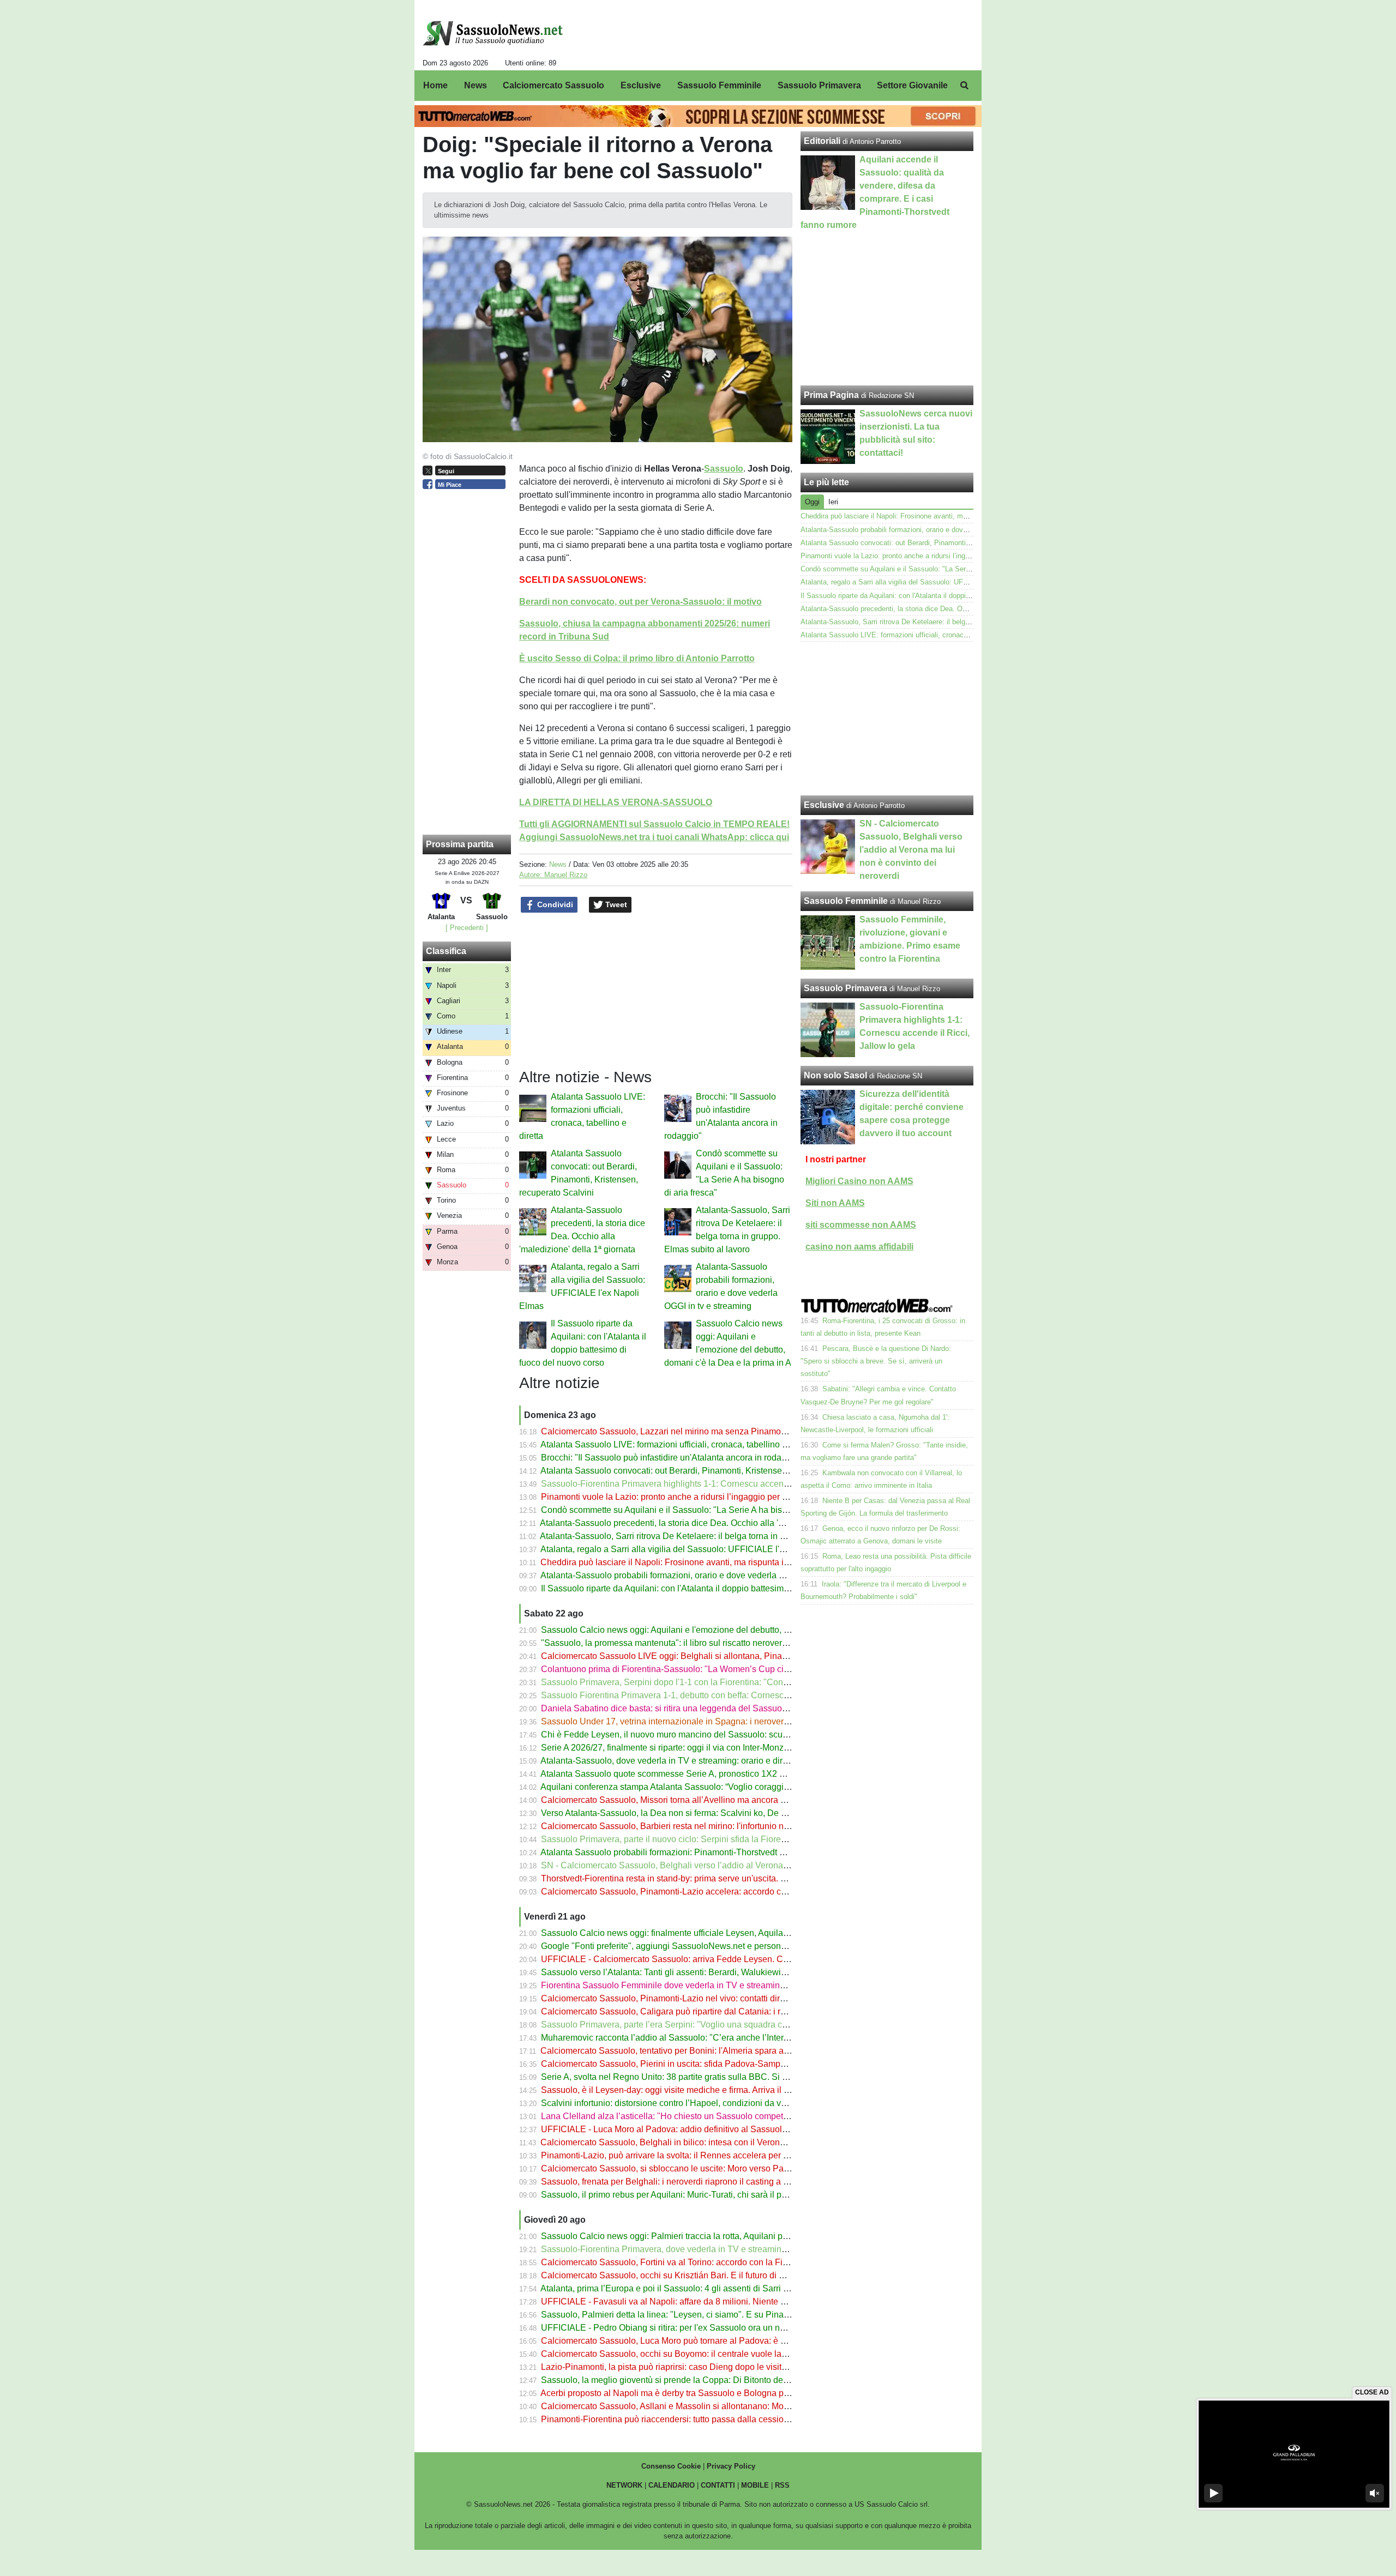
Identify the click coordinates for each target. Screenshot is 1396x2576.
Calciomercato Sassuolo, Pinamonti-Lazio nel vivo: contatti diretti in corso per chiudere (708, 1998)
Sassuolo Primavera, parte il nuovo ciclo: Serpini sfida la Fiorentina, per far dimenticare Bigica (722, 1839)
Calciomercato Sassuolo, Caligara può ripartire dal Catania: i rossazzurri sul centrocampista (718, 2011)
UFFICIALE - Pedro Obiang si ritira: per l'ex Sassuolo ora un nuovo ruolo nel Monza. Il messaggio (729, 2328)
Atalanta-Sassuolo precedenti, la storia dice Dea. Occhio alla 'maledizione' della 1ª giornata (716, 1523)
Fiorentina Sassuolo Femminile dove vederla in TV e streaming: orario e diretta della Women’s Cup (732, 1985)
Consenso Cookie (671, 2466)
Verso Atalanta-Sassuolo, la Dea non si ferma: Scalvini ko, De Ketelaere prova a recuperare (717, 1813)
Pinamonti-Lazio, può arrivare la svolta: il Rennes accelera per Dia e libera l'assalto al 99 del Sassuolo (738, 2155)
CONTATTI (718, 2485)
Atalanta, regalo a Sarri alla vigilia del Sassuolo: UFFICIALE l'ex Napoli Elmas (692, 1549)
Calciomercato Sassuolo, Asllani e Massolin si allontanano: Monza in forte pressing (701, 2406)
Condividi (554, 904)
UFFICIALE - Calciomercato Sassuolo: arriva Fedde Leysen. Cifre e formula (687, 1959)
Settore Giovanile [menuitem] (912, 85)
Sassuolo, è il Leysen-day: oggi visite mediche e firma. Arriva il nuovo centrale (691, 2090)
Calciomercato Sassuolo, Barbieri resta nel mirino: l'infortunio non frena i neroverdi (700, 1826)
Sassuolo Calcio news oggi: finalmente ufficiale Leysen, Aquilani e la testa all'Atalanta (707, 1933)
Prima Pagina (831, 395)
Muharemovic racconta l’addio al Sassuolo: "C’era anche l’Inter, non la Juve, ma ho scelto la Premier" (736, 2038)
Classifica (446, 951)
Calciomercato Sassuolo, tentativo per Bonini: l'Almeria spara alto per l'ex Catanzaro (703, 2051)
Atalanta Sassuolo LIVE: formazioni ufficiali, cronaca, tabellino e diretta (677, 1444)
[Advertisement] (887, 719)
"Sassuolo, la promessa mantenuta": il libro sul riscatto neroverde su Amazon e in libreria (712, 1643)
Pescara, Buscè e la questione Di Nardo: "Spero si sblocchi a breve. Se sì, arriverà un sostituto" (876, 1361)
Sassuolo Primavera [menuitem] (819, 85)
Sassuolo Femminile (846, 901)
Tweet (615, 904)
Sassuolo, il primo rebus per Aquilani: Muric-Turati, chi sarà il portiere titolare (688, 2195)
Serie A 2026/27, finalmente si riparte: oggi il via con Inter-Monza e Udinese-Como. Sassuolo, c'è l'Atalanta (746, 1748)
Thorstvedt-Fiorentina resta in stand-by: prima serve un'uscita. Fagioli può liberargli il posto (715, 1878)
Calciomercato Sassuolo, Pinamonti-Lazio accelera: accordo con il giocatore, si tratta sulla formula (730, 1892)
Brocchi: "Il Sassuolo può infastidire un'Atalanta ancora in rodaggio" (671, 1458)
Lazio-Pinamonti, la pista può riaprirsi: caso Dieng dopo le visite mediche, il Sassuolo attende (721, 2367)
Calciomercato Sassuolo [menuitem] (553, 85)
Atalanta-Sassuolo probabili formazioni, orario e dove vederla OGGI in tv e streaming (703, 1575)
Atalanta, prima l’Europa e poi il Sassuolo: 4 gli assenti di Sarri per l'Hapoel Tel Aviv (701, 2288)
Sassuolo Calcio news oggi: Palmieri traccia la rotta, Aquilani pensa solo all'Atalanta (703, 2236)
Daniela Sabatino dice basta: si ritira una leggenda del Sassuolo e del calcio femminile (708, 1708)
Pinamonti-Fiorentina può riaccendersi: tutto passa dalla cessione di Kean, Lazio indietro (712, 2419)
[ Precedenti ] (467, 928)
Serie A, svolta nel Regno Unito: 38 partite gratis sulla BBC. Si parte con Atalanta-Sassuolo (716, 2077)
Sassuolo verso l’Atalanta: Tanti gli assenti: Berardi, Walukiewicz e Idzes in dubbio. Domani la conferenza (744, 1972)
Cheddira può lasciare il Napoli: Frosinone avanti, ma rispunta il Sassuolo (682, 1562)
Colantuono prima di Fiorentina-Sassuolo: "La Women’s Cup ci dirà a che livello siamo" (709, 1669)
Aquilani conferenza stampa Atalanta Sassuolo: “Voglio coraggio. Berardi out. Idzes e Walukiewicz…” (735, 1787)
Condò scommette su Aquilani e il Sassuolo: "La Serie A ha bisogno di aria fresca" (699, 1510)
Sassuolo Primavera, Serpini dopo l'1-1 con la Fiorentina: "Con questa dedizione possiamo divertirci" (735, 1682)
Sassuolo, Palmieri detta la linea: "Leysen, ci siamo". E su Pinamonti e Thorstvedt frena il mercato (729, 2315)
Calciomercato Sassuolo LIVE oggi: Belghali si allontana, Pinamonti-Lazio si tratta (699, 1656)
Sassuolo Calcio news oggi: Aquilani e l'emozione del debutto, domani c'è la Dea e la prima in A (726, 1630)
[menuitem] (964, 86)
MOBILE (755, 2485)
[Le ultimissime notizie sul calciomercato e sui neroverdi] (493, 33)
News (558, 864)
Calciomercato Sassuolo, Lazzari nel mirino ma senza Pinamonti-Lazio (678, 1431)
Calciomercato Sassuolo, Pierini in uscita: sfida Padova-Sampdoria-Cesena (687, 2064)
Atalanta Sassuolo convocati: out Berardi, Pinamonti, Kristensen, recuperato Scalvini (703, 1471)
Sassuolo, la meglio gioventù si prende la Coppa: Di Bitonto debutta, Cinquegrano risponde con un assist (744, 2380)
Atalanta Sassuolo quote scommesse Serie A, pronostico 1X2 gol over (675, 1774)
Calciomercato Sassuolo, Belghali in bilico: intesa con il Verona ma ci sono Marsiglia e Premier (723, 2142)
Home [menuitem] (435, 85)
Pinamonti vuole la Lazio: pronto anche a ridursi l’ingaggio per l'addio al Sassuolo (698, 1497)
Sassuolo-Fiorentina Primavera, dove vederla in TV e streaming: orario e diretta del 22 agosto (721, 2249)
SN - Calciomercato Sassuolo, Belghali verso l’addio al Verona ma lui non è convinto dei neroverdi (731, 1865)
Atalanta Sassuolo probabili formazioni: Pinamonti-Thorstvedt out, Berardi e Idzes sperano (714, 1852)
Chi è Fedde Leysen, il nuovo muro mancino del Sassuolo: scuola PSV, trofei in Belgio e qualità (725, 1735)
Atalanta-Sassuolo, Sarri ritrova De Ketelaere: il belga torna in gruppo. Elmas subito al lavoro (718, 1536)
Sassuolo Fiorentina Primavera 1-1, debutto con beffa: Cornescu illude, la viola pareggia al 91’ (723, 1695)
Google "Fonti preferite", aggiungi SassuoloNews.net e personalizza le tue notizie (698, 1946)
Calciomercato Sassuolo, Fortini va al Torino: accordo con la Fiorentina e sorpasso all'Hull (714, 2262)
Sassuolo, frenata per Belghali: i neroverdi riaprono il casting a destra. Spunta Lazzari (705, 2182)
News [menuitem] (476, 85)
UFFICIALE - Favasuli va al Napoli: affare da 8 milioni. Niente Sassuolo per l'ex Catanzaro (715, 2301)
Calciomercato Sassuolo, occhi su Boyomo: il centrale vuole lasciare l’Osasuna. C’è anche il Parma (733, 2354)
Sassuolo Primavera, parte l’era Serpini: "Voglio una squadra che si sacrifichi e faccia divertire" (723, 2025)
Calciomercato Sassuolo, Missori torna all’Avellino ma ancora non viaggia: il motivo (702, 1800)
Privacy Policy (731, 2466)
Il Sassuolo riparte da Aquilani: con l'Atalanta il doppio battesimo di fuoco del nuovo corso (713, 1588)
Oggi (812, 502)
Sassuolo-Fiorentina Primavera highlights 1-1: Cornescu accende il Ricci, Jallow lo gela (710, 1484)
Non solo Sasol (835, 1075)
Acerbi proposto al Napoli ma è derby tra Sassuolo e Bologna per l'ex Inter (683, 2393)
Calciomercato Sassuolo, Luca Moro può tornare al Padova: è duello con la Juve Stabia (709, 2341)
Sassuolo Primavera (846, 988)
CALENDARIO (672, 2485)
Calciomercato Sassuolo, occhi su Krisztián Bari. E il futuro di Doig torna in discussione (709, 2275)
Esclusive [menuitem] (641, 85)
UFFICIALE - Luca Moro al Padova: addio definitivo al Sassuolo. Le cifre (680, 2129)
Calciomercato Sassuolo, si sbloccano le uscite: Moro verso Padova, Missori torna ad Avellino (721, 2168)
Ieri (833, 502)
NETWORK (624, 2485)
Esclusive (824, 805)
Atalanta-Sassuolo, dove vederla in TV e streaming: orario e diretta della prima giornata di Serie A (728, 1761)
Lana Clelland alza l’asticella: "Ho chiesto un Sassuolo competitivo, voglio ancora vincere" (715, 2116)
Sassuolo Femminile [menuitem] (719, 85)
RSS (782, 2485)
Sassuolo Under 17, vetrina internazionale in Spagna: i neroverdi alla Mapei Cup (696, 1721)
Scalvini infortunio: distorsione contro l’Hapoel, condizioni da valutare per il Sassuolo (704, 2103)
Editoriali (822, 141)
